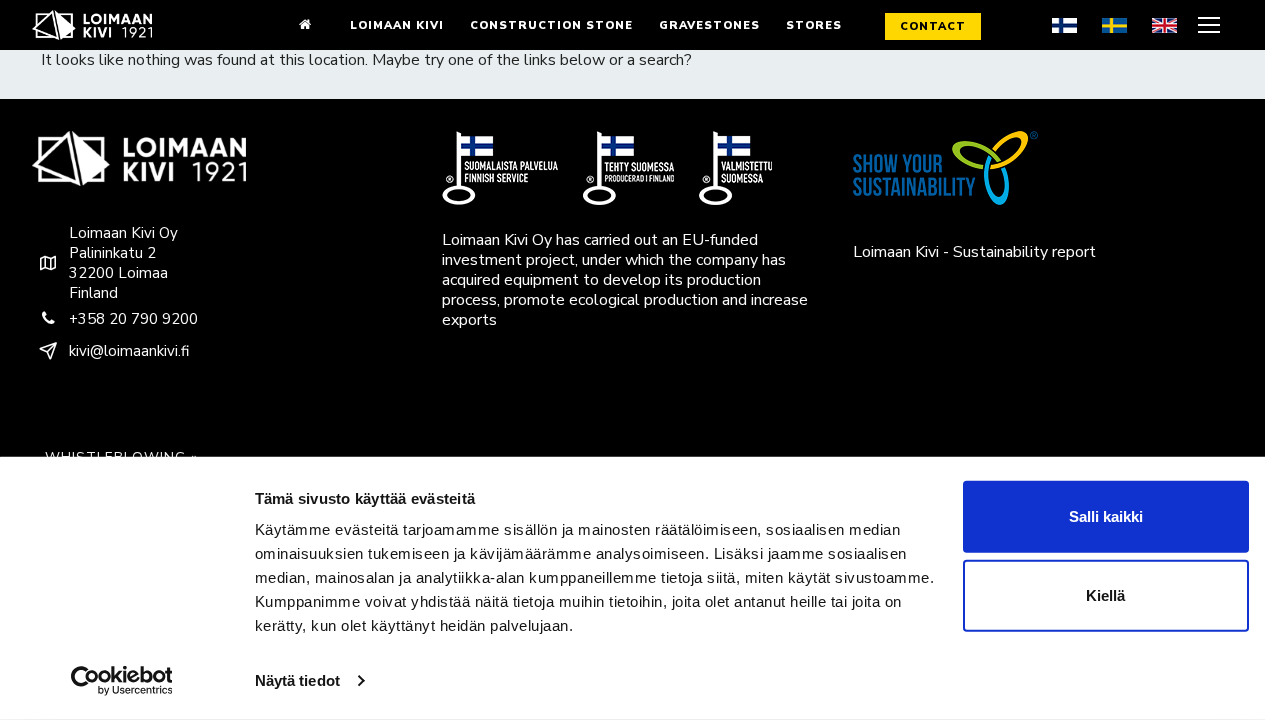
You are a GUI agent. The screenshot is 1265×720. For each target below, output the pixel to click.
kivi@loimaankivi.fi (129, 351)
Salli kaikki (1106, 516)
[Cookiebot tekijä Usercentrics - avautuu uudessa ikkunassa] (121, 681)
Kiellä (1105, 595)
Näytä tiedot (297, 680)
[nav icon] (1211, 25)
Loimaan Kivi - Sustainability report (974, 252)
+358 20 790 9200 (133, 319)
